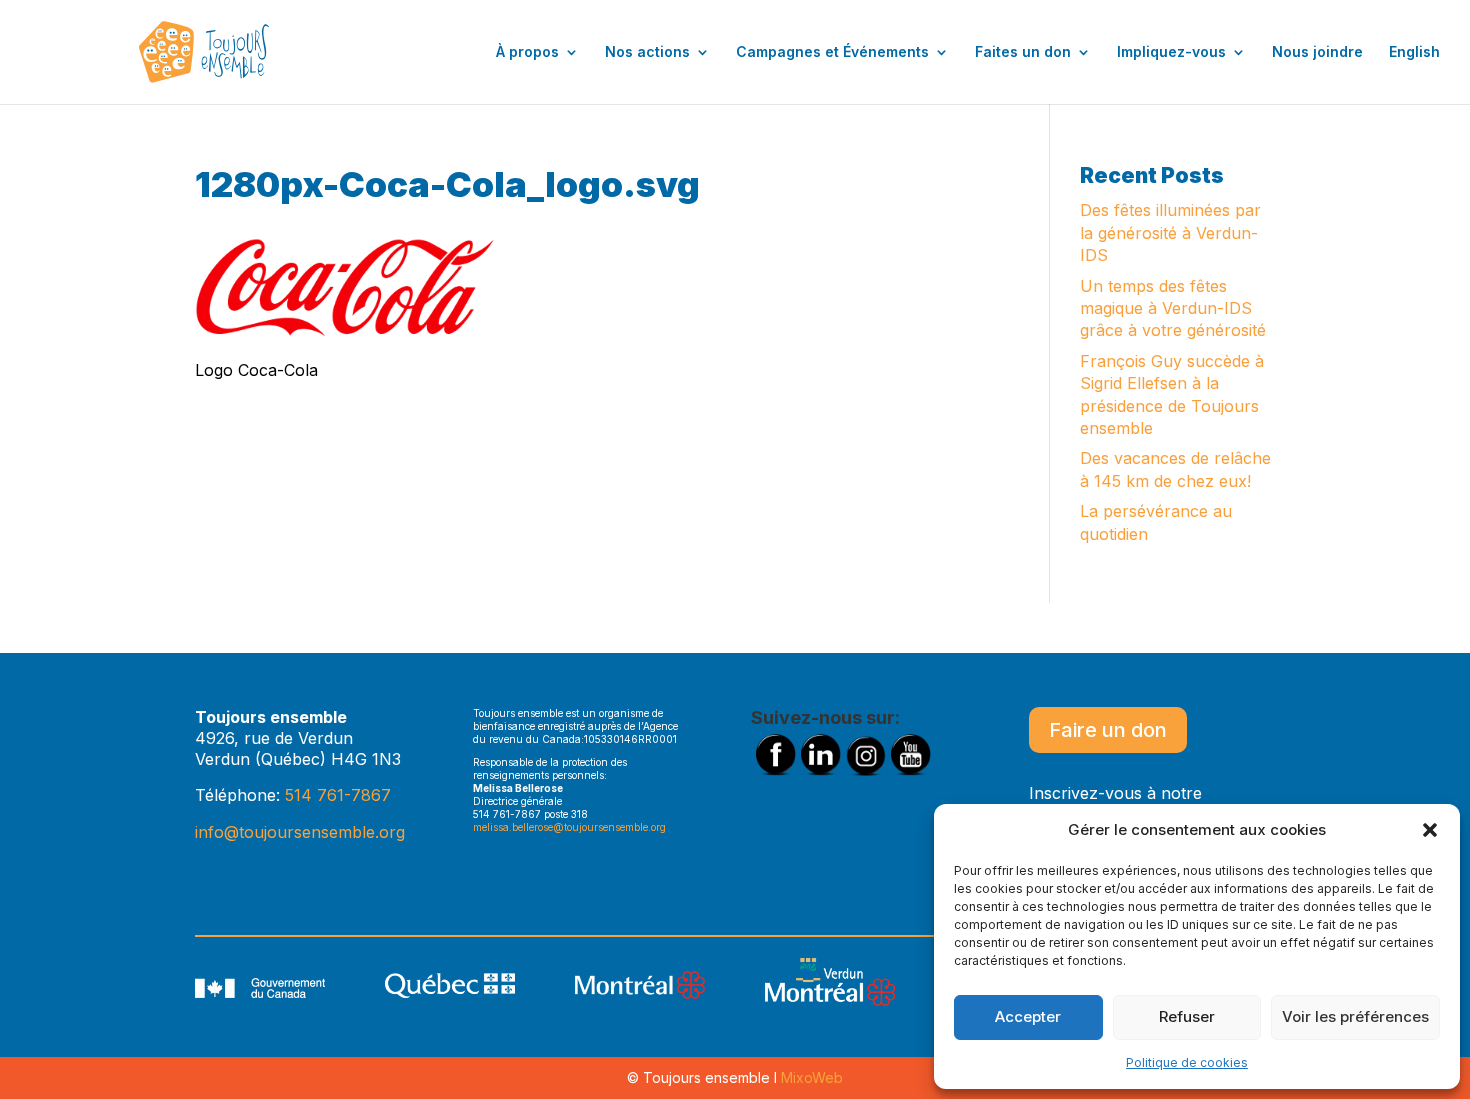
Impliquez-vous (1171, 52)
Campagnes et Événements (832, 52)
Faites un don (1023, 52)
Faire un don (1108, 730)
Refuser (1187, 1016)
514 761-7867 (338, 795)
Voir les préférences (1355, 1016)
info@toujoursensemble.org (300, 832)
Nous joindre (1317, 52)
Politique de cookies (1187, 1062)
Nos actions (647, 52)
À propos (527, 52)
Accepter (1028, 1016)
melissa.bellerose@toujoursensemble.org (569, 827)
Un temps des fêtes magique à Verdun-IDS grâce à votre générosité (1173, 308)
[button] (1430, 830)
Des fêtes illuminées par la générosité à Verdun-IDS (1170, 232)
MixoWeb (812, 1077)
